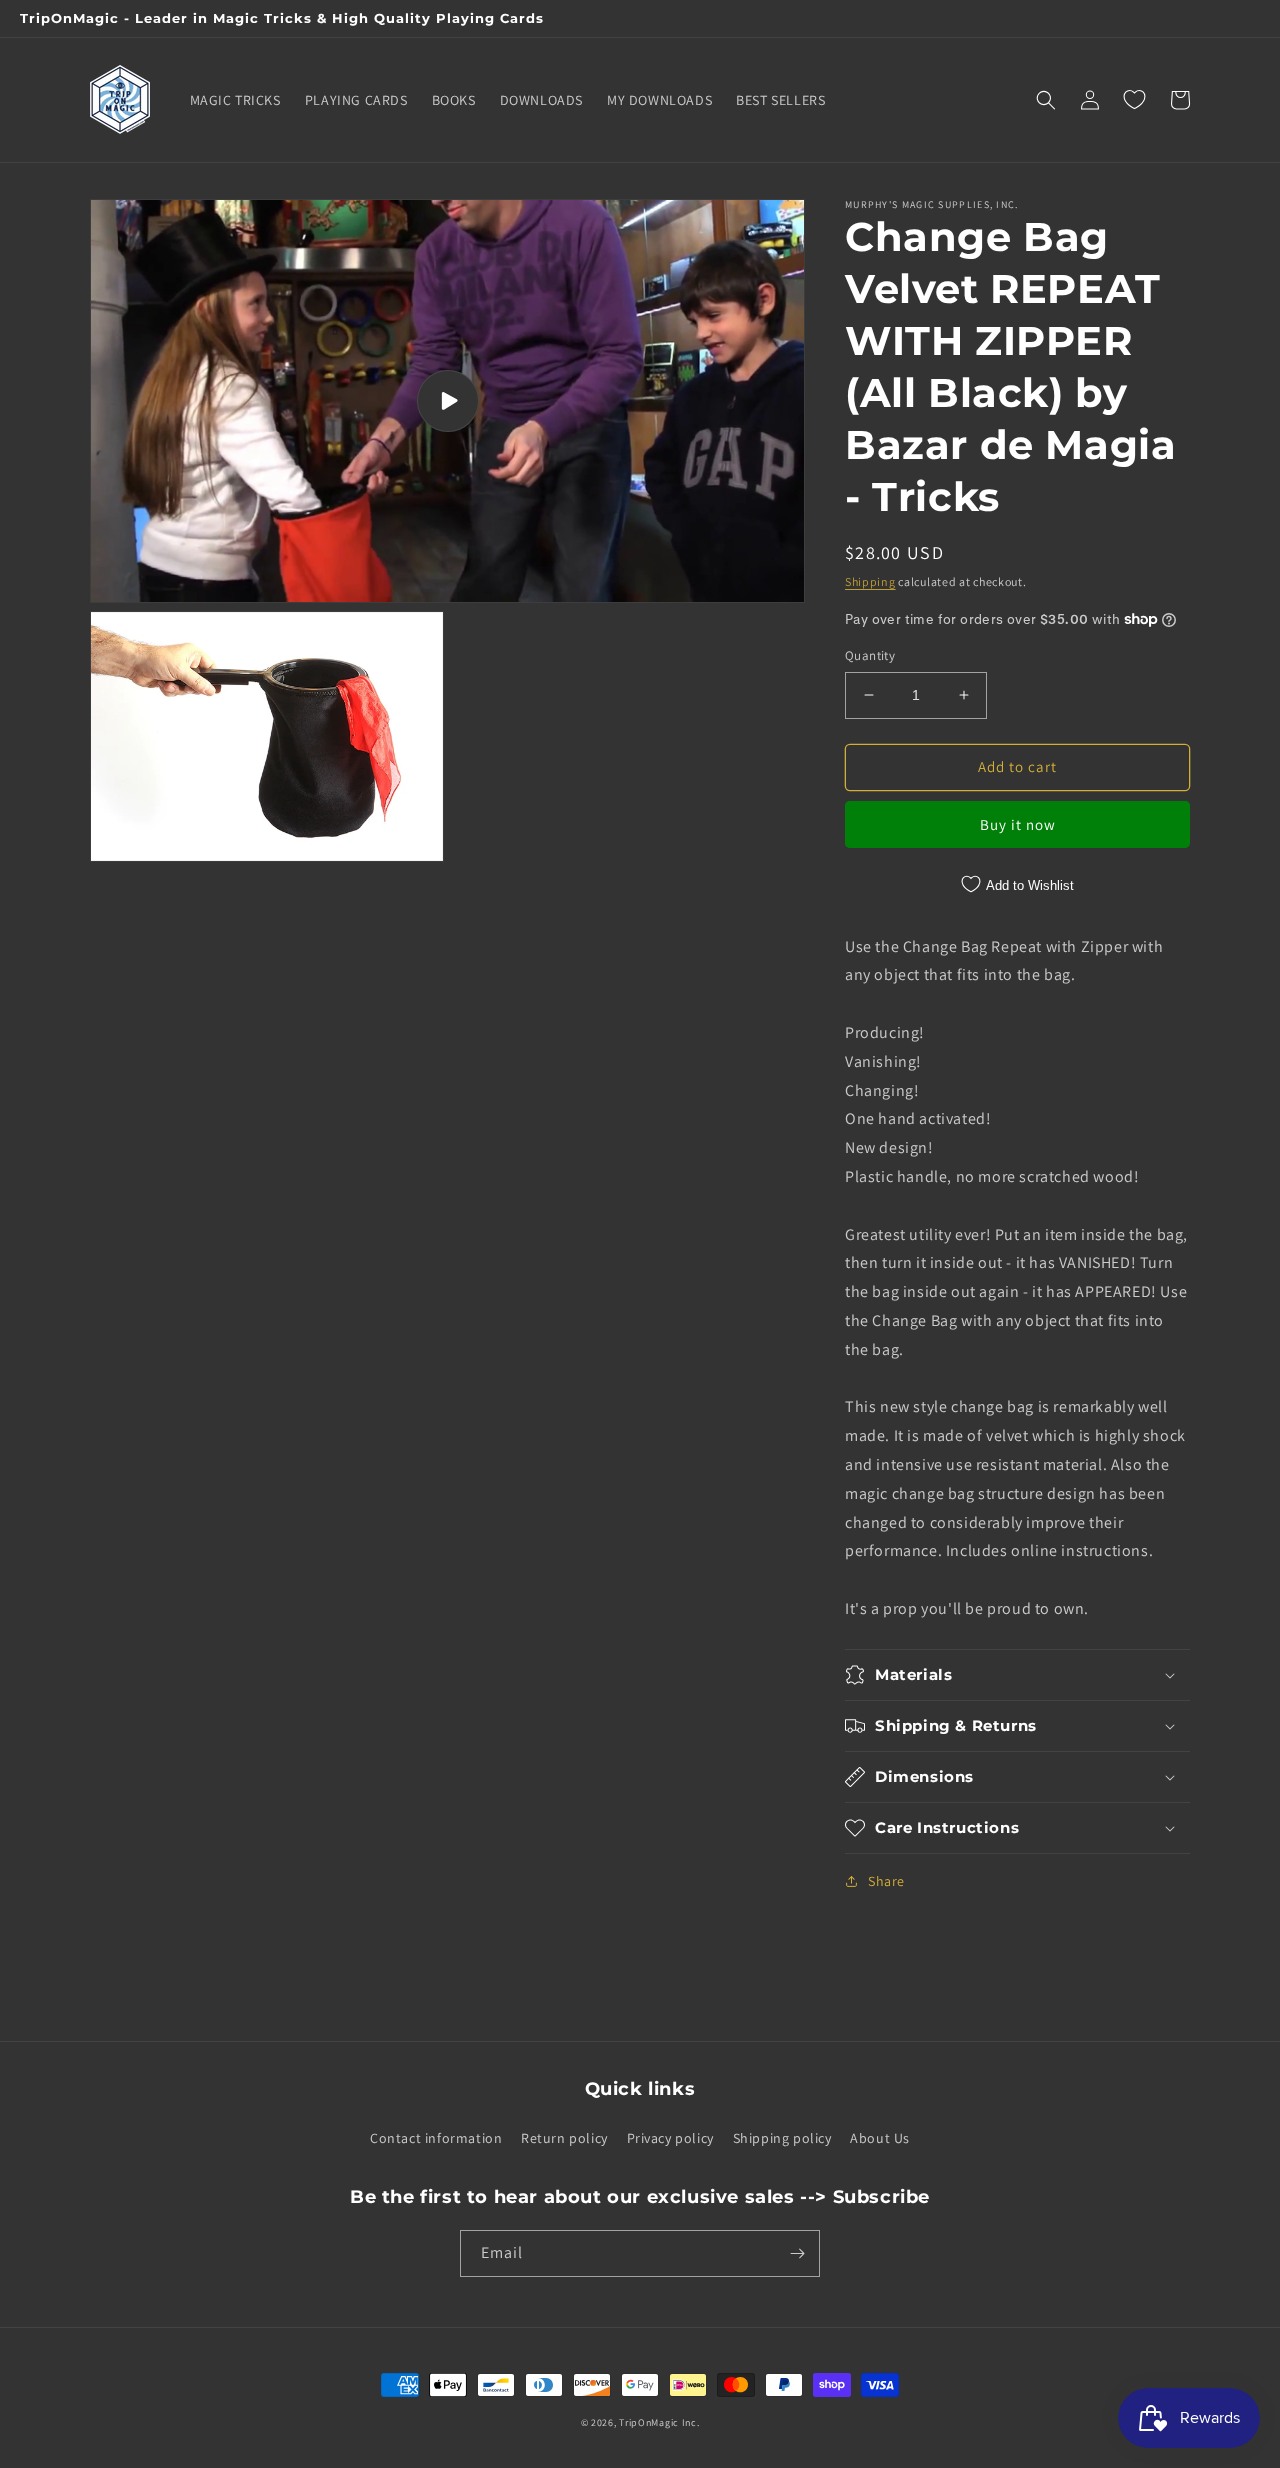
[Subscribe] (797, 2253)
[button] (1046, 100)
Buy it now (1018, 824)
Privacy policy (670, 2138)
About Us (880, 2138)
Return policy (564, 2138)
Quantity (870, 655)
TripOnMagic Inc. (659, 2422)
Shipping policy (782, 2138)
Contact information (436, 2138)
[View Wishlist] (1134, 100)
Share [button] (886, 1881)
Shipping (870, 581)
